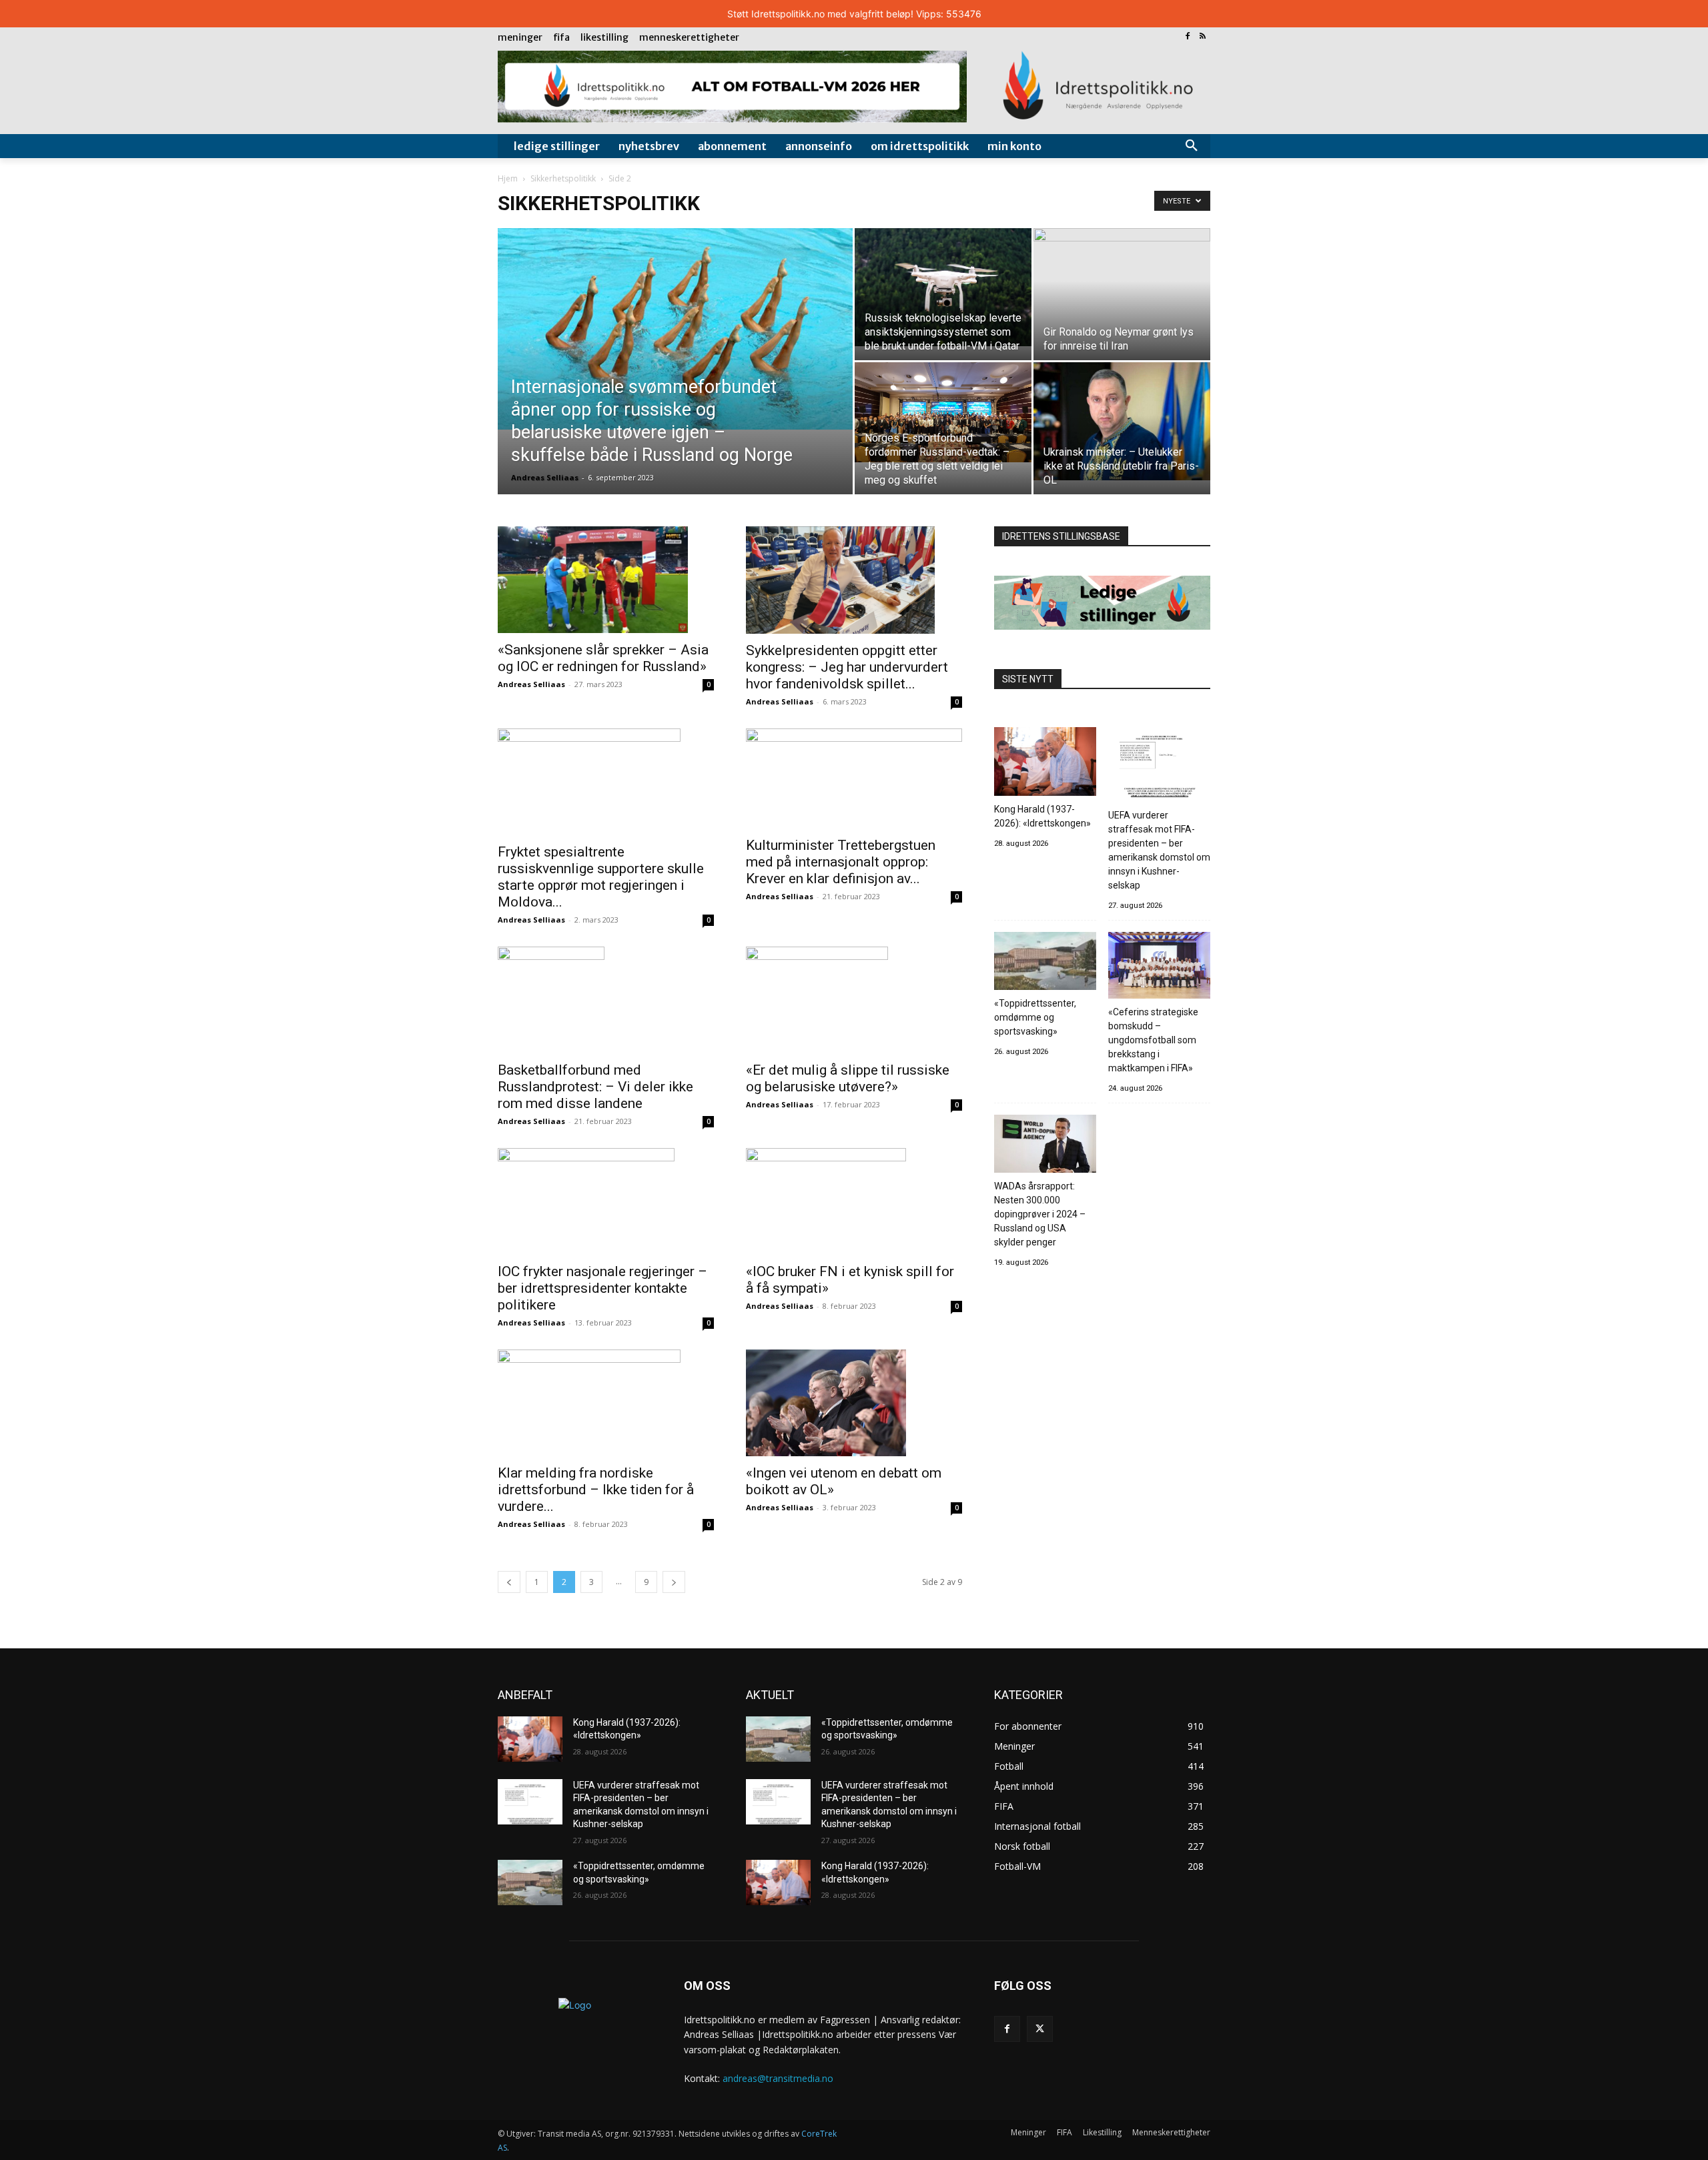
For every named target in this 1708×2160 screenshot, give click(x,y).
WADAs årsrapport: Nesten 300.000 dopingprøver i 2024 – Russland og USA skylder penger (1040, 1214)
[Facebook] (1187, 37)
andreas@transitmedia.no (778, 2078)
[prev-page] (509, 1582)
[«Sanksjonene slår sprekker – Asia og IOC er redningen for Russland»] (606, 580)
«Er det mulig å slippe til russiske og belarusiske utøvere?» (848, 1078)
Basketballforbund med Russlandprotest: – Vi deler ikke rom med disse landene (595, 1087)
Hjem (508, 178)
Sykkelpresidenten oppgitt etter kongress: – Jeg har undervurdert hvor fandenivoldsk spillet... (847, 667)
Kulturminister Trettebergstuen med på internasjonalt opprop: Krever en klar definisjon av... (841, 862)
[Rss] (1203, 37)
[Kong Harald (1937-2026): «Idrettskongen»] (1045, 763)
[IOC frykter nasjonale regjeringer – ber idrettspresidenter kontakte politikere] (606, 1201)
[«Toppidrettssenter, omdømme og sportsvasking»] (1045, 963)
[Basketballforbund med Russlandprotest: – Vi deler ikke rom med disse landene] (606, 1000)
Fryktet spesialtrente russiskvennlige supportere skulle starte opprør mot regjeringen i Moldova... (601, 877)
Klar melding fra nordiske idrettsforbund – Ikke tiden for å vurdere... (596, 1490)
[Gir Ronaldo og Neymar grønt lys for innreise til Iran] (1122, 275)
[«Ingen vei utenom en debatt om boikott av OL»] (854, 1403)
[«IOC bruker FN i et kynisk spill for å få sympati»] (854, 1201)
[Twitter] (1040, 2029)
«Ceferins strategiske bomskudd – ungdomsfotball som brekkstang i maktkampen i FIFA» (1153, 1040)
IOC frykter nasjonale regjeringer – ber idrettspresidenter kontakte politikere (602, 1288)
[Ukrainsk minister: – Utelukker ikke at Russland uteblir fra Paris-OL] (1122, 421)
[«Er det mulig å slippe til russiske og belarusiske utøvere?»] (854, 1000)
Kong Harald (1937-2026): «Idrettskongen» (1042, 816)
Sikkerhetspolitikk (563, 178)
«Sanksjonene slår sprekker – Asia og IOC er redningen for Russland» (603, 658)
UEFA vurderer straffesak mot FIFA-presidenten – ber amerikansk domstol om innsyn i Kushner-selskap (1159, 850)
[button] (1192, 146)
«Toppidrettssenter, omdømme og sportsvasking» (1035, 1017)
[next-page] (674, 1582)
